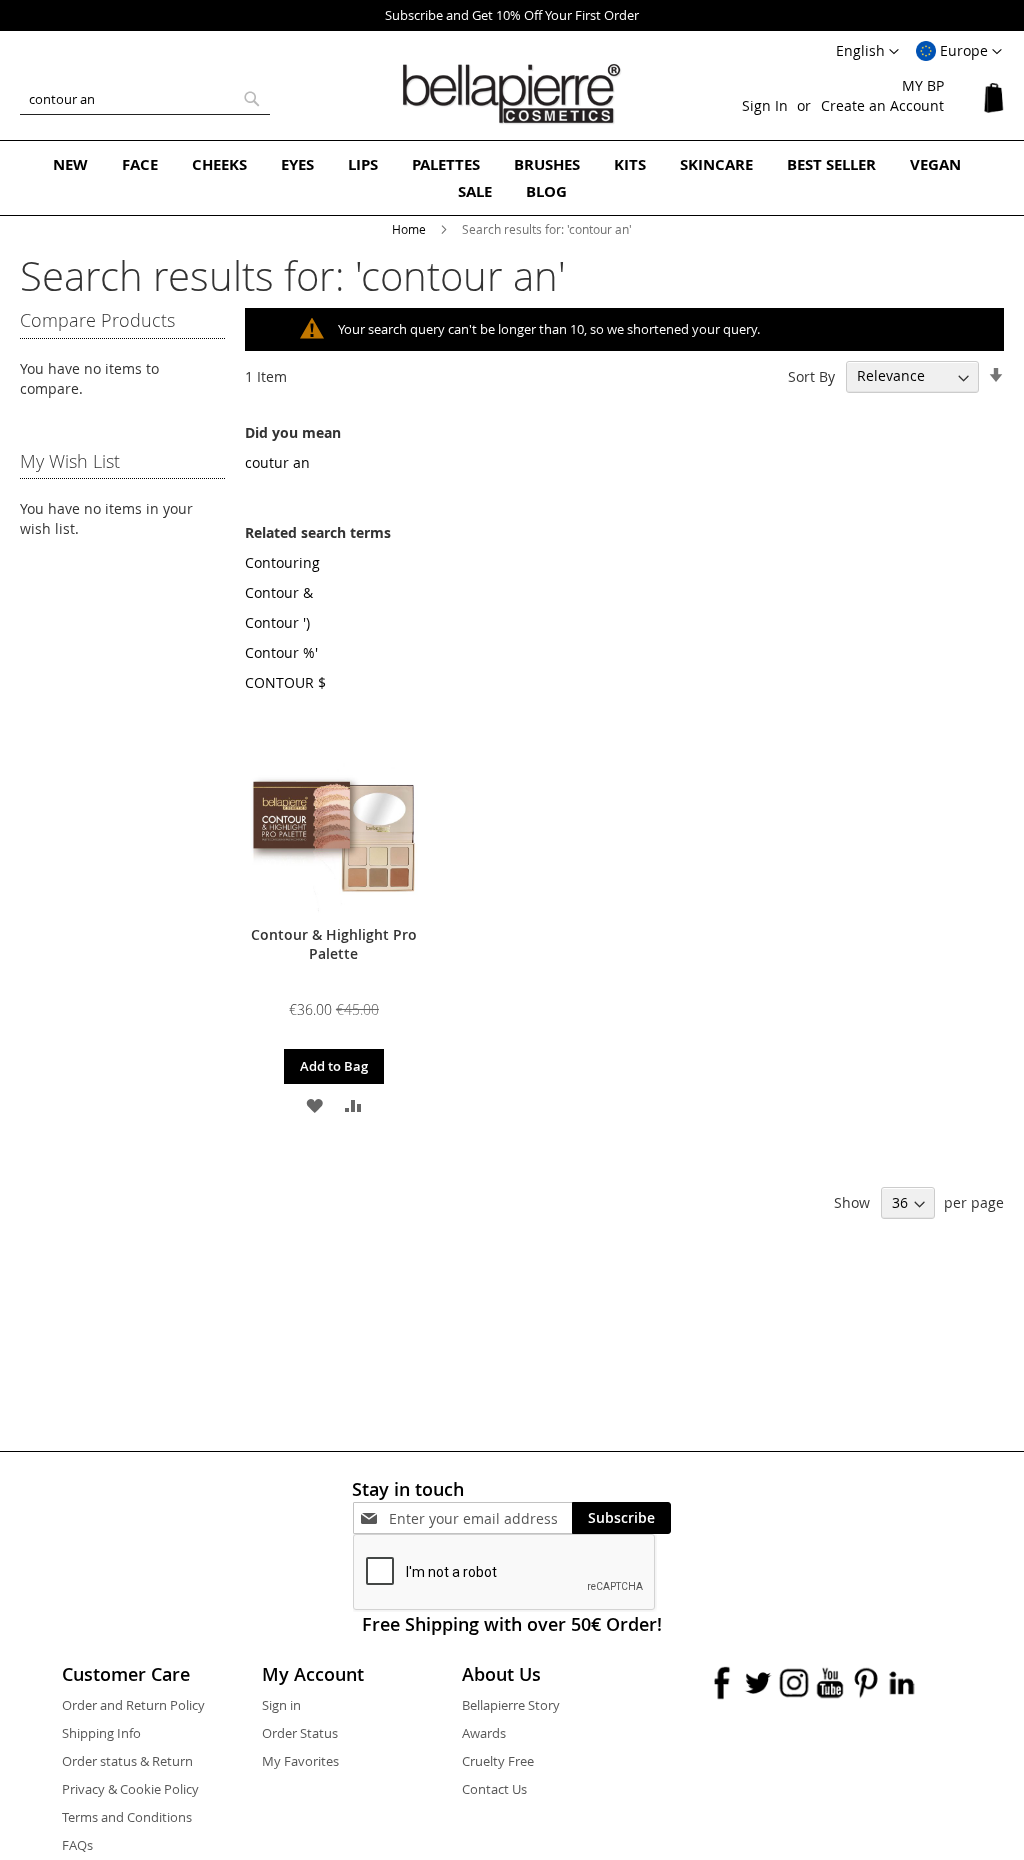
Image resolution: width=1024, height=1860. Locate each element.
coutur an (277, 462)
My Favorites (300, 1761)
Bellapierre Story (511, 1705)
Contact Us (494, 1789)
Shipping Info (101, 1733)
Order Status (300, 1733)
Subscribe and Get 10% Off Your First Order (512, 15)
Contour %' (281, 652)
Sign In (765, 105)
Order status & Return (127, 1761)
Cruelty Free (498, 1761)
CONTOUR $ (285, 682)
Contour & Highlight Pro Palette (334, 944)
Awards (484, 1733)
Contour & (279, 592)
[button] (959, 52)
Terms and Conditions (127, 1817)
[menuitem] (70, 164)
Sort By (811, 375)
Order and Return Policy (133, 1705)
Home (410, 229)
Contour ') (277, 622)
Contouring (282, 562)
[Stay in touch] (480, 1518)
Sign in (281, 1705)
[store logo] (512, 94)
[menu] (512, 178)
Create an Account (882, 105)
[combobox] (145, 99)
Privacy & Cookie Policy (130, 1789)
